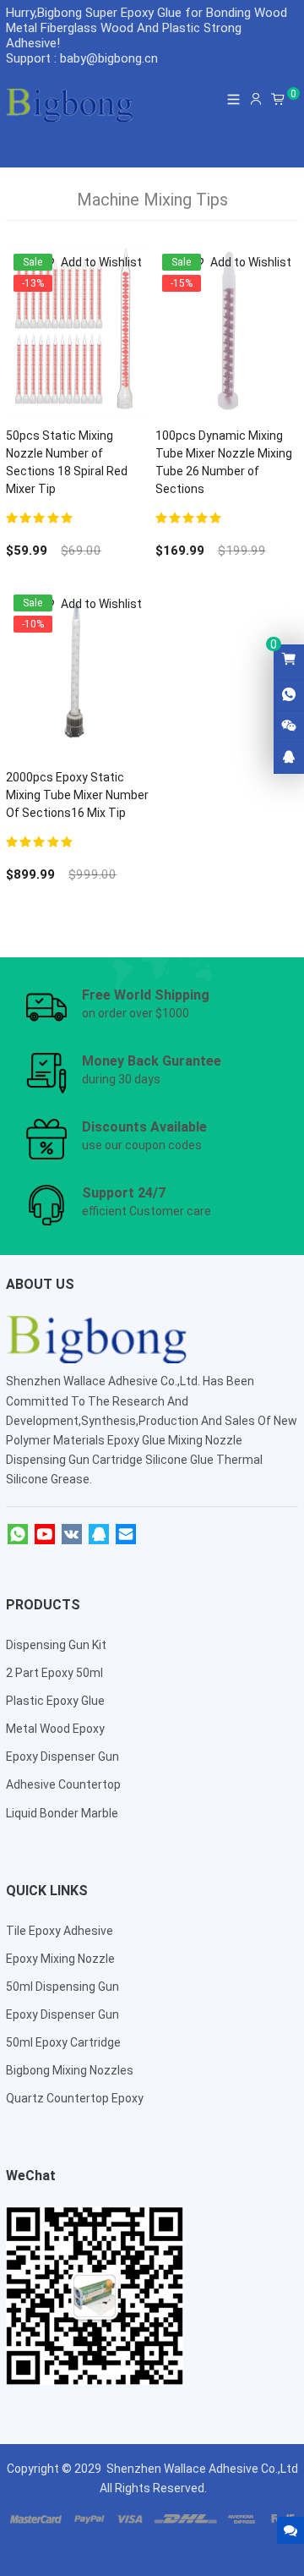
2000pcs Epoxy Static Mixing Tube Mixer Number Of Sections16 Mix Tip (77, 795)
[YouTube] (45, 1535)
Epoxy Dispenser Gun (62, 1757)
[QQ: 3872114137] (289, 758)
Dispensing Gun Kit (56, 1645)
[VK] (72, 1535)
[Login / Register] (256, 99)
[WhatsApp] (18, 1535)
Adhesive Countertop (63, 1784)
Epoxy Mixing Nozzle (60, 1959)
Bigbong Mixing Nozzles (70, 2070)
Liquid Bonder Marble (62, 1813)
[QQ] (99, 1535)
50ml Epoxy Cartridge (63, 2042)
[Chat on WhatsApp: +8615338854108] (289, 695)
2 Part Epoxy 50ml (54, 1673)
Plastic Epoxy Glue (55, 1701)
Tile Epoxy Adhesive (60, 1931)
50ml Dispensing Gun (62, 1987)
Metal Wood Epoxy (55, 1729)
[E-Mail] (126, 1535)
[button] (91, 263)
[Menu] (234, 99)
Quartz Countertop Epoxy (75, 2098)
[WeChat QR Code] (289, 726)
